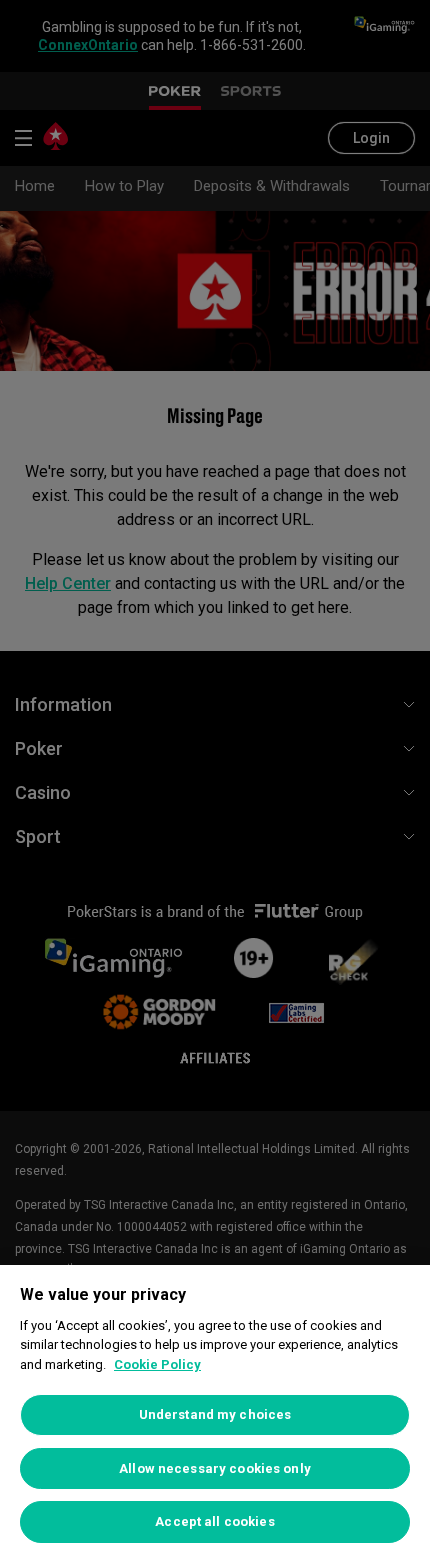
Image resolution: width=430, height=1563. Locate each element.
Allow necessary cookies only (215, 1468)
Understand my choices (215, 1414)
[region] (215, 1414)
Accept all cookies (214, 1521)
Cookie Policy (157, 1364)
